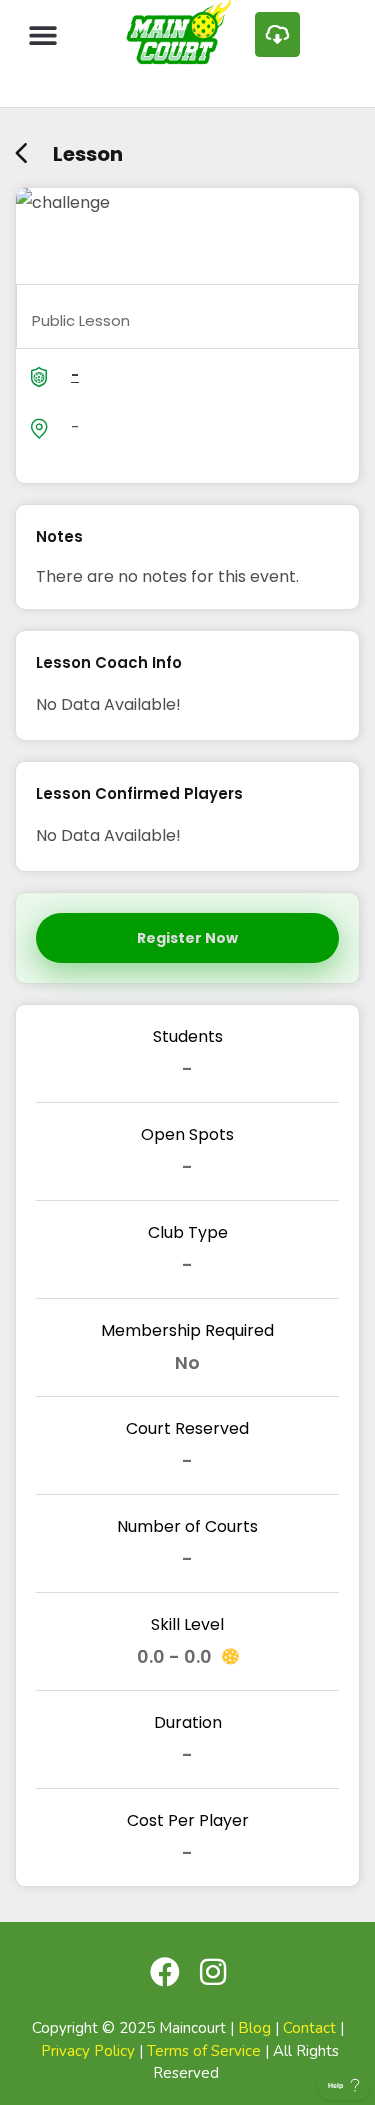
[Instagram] (213, 1972)
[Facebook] (165, 1972)
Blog (254, 2028)
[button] (42, 34)
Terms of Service (204, 2051)
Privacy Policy (88, 2051)
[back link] (21, 146)
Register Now (187, 938)
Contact (309, 2028)
